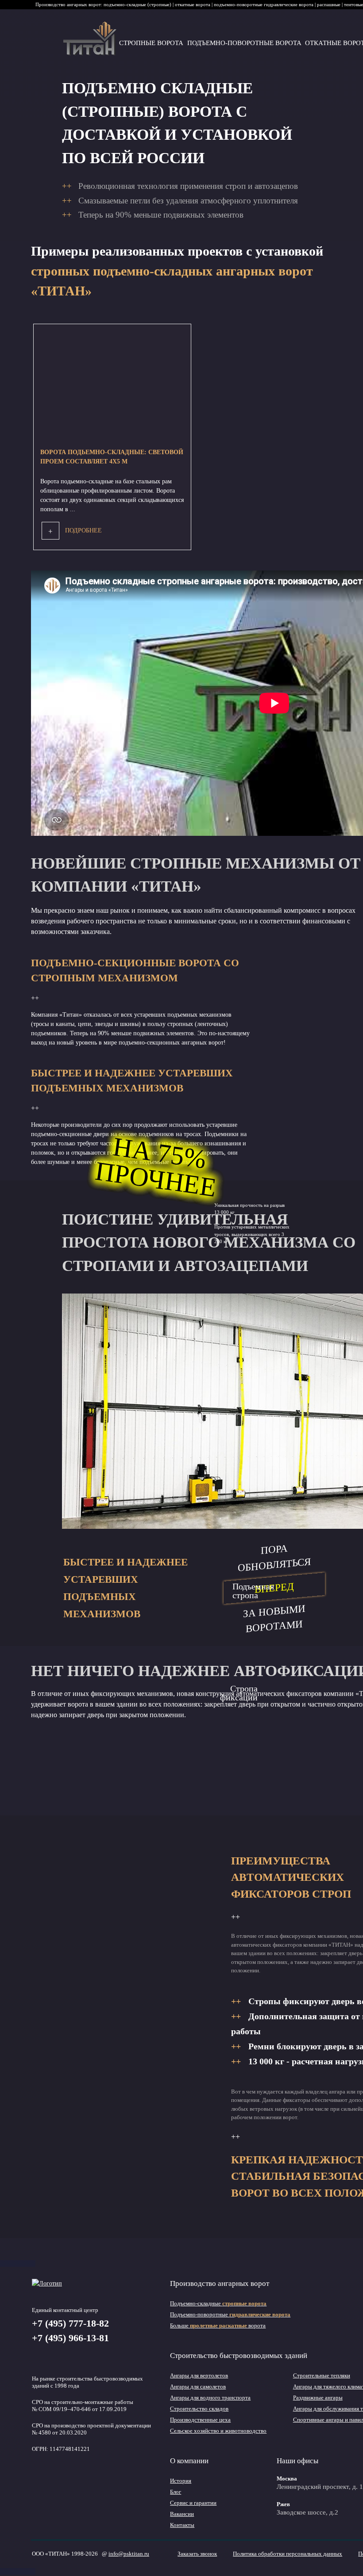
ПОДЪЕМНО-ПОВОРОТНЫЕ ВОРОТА (244, 43)
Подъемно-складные (218, 2303)
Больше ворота (218, 2325)
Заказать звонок (197, 2554)
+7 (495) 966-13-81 (70, 2338)
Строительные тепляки (322, 2375)
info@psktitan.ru (129, 2554)
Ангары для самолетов (198, 2387)
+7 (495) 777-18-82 (70, 2323)
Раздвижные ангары (318, 2398)
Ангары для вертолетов (199, 2375)
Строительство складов (199, 2409)
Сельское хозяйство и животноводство (218, 2431)
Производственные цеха (200, 2420)
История (181, 2481)
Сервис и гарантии (193, 2503)
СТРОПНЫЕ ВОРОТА (151, 43)
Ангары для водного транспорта (210, 2398)
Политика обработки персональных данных (288, 2554)
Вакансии (182, 2514)
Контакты (182, 2525)
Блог (176, 2492)
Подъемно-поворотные (230, 2314)
